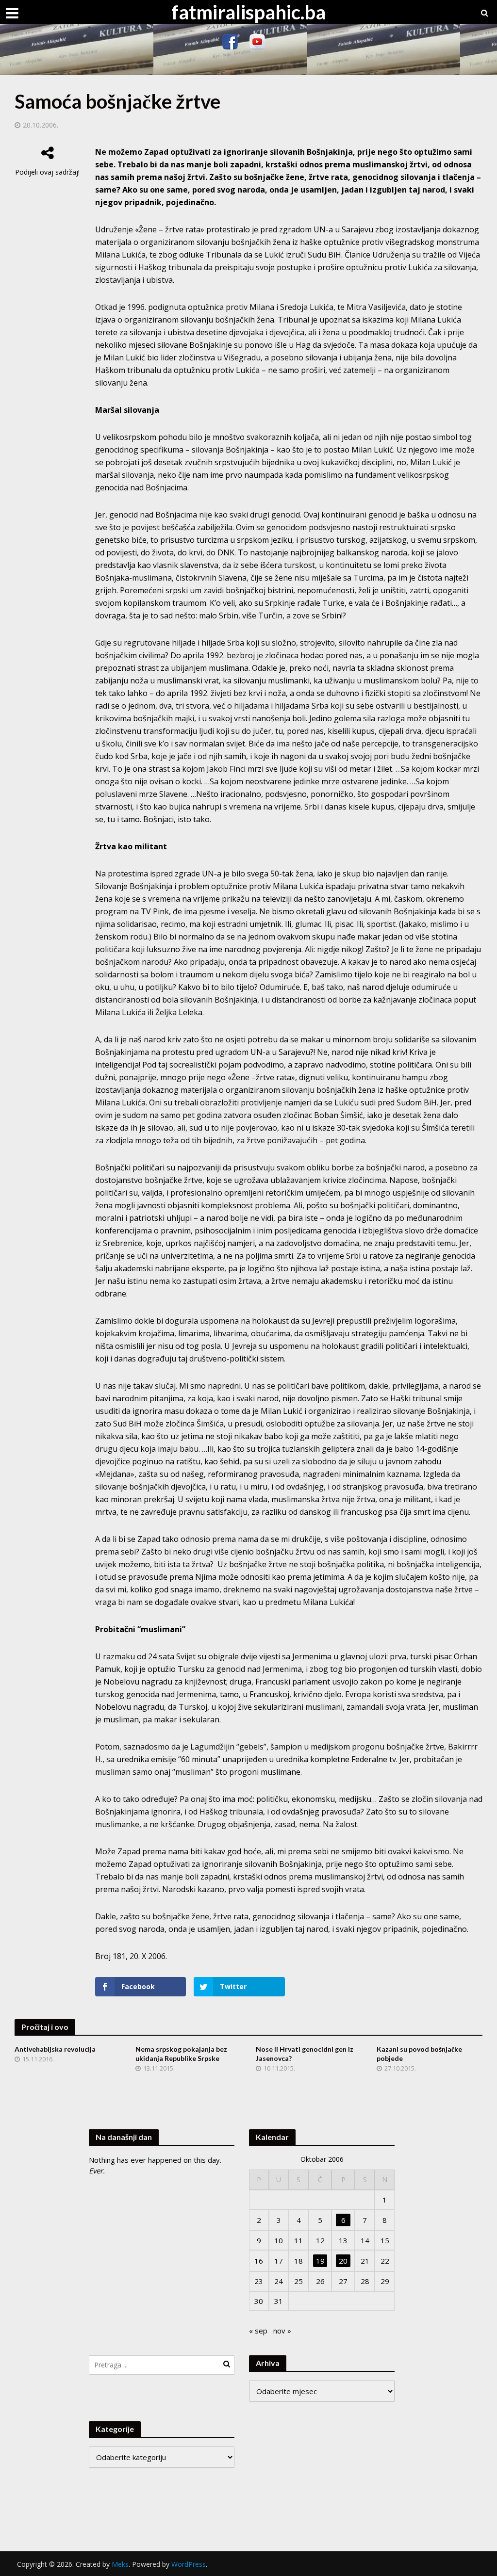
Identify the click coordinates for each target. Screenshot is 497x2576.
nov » (282, 2331)
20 (343, 2261)
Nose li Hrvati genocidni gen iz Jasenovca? (305, 2054)
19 (320, 2261)
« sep (258, 2331)
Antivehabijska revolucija (55, 2049)
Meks (120, 2564)
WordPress (189, 2564)
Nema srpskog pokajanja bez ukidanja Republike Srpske (181, 2054)
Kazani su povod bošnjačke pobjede (419, 2054)
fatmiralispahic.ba (248, 12)
